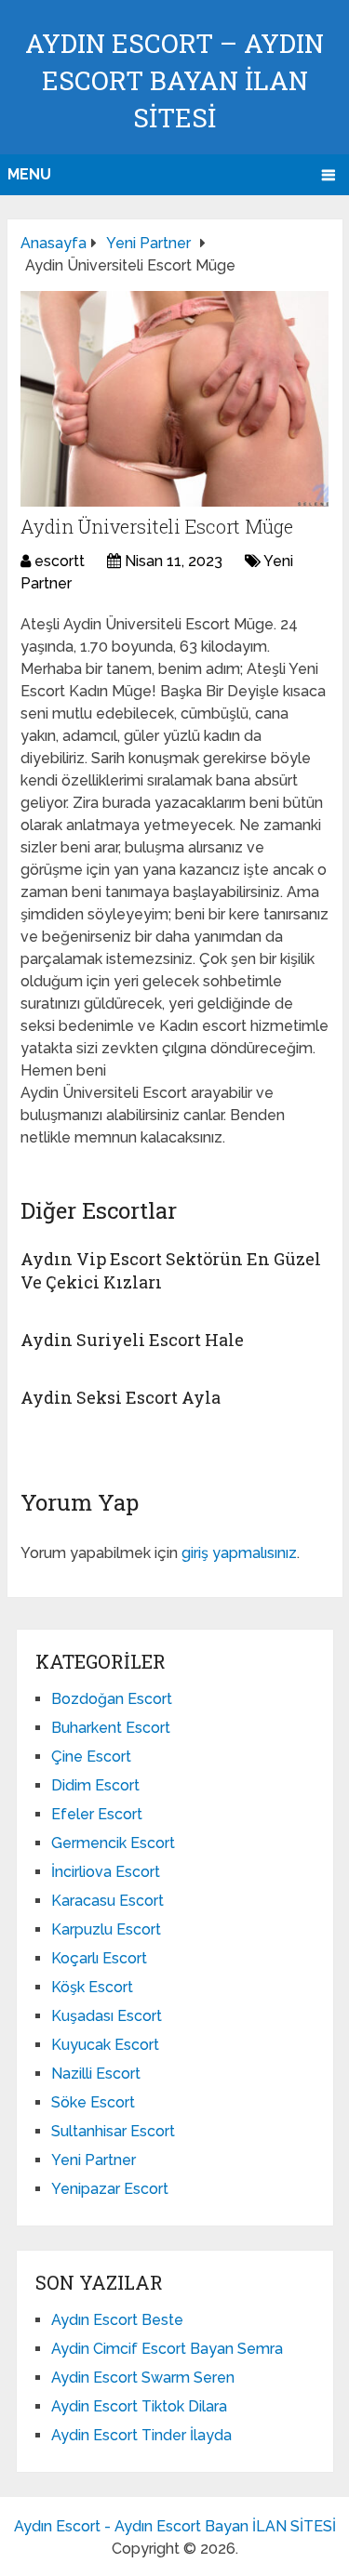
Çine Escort (91, 1757)
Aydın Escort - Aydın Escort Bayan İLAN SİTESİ (175, 2526)
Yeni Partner (94, 2160)
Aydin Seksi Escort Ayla (121, 1397)
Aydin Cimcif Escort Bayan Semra (167, 2349)
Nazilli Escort (96, 2074)
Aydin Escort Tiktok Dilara (139, 2406)
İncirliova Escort (106, 1872)
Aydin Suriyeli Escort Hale (132, 1340)
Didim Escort (95, 1785)
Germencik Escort (113, 1843)
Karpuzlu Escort (106, 1929)
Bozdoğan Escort (112, 1699)
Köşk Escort (92, 1987)
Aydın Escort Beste (117, 2320)
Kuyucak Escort (105, 2045)
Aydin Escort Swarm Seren (143, 2378)
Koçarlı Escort (99, 1958)
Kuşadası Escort (107, 2016)
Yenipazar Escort (110, 2189)
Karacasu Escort (107, 1901)
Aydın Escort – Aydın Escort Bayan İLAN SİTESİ (174, 80)
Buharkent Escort (111, 1728)
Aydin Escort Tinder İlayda (141, 2435)
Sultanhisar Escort (113, 2131)
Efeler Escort (97, 1814)
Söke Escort (93, 2102)
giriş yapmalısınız (239, 1553)
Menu (29, 174)
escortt (60, 561)
